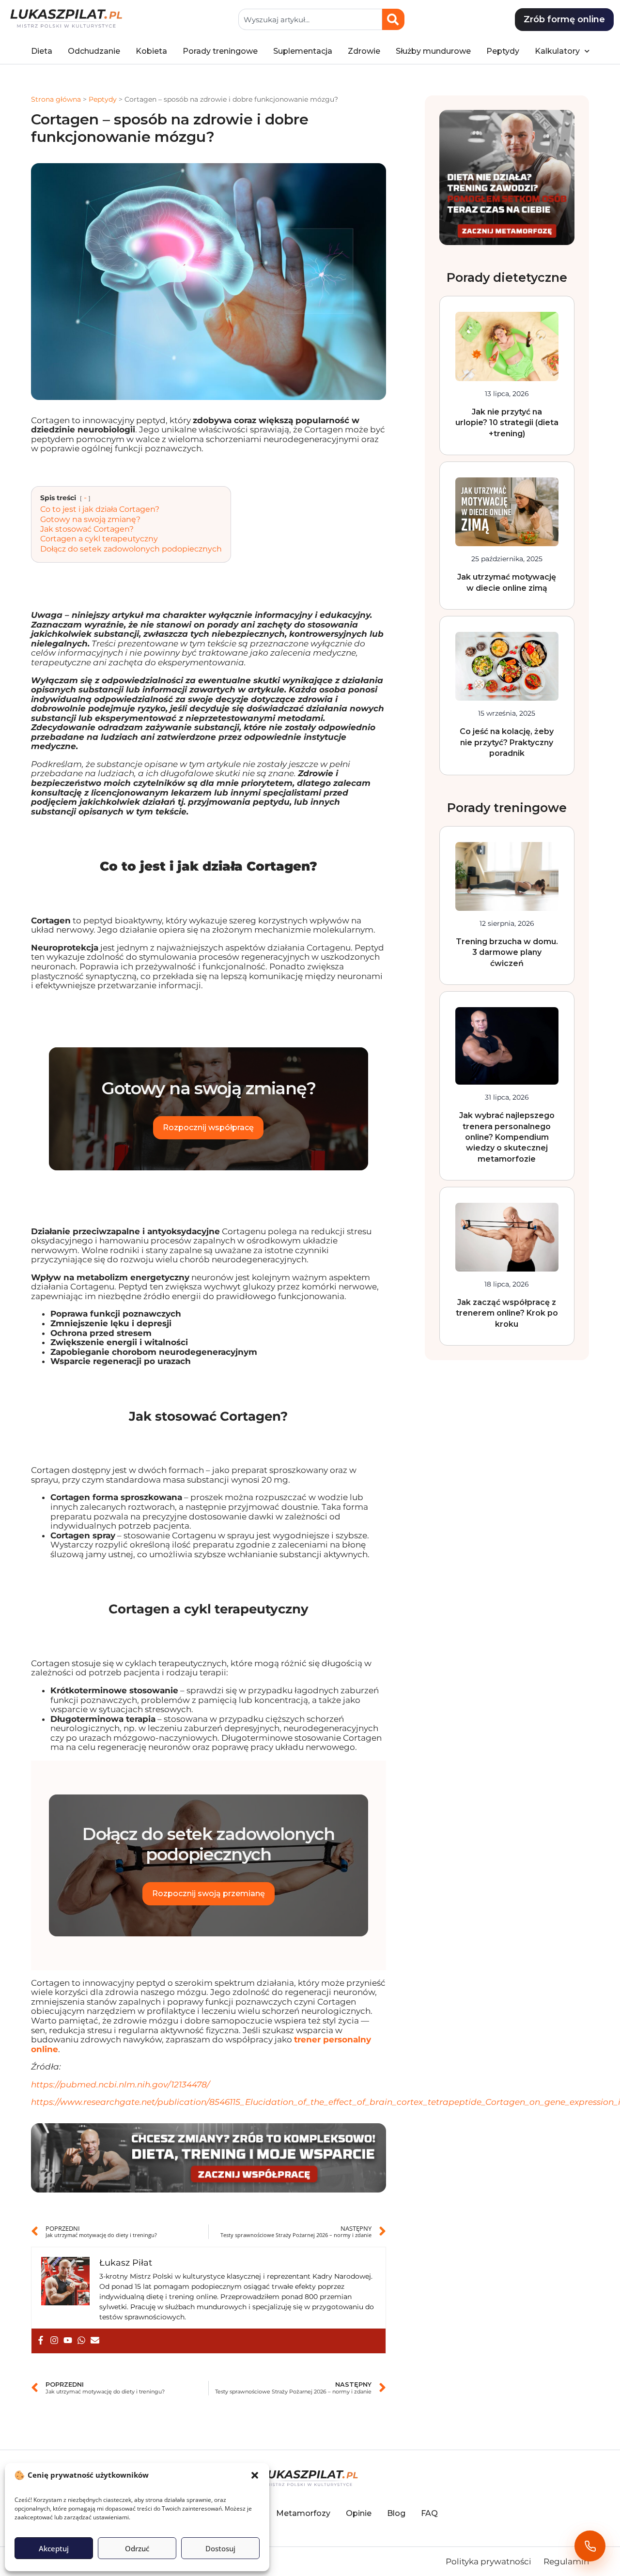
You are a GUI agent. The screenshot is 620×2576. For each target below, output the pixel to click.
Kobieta (151, 43)
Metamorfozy (303, 2506)
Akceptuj (54, 2548)
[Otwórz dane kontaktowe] (590, 2546)
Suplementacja (303, 43)
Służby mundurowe (433, 43)
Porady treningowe (220, 43)
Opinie (359, 2506)
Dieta (42, 43)
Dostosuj (220, 2548)
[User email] (95, 2333)
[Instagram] (54, 2333)
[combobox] (310, 12)
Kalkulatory (557, 43)
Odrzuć (137, 2548)
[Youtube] (68, 2333)
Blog (396, 2506)
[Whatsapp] (81, 2333)
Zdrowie (364, 43)
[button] (255, 2475)
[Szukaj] (393, 12)
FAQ (429, 2506)
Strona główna (56, 92)
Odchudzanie (94, 43)
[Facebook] (41, 2333)
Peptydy (503, 43)
